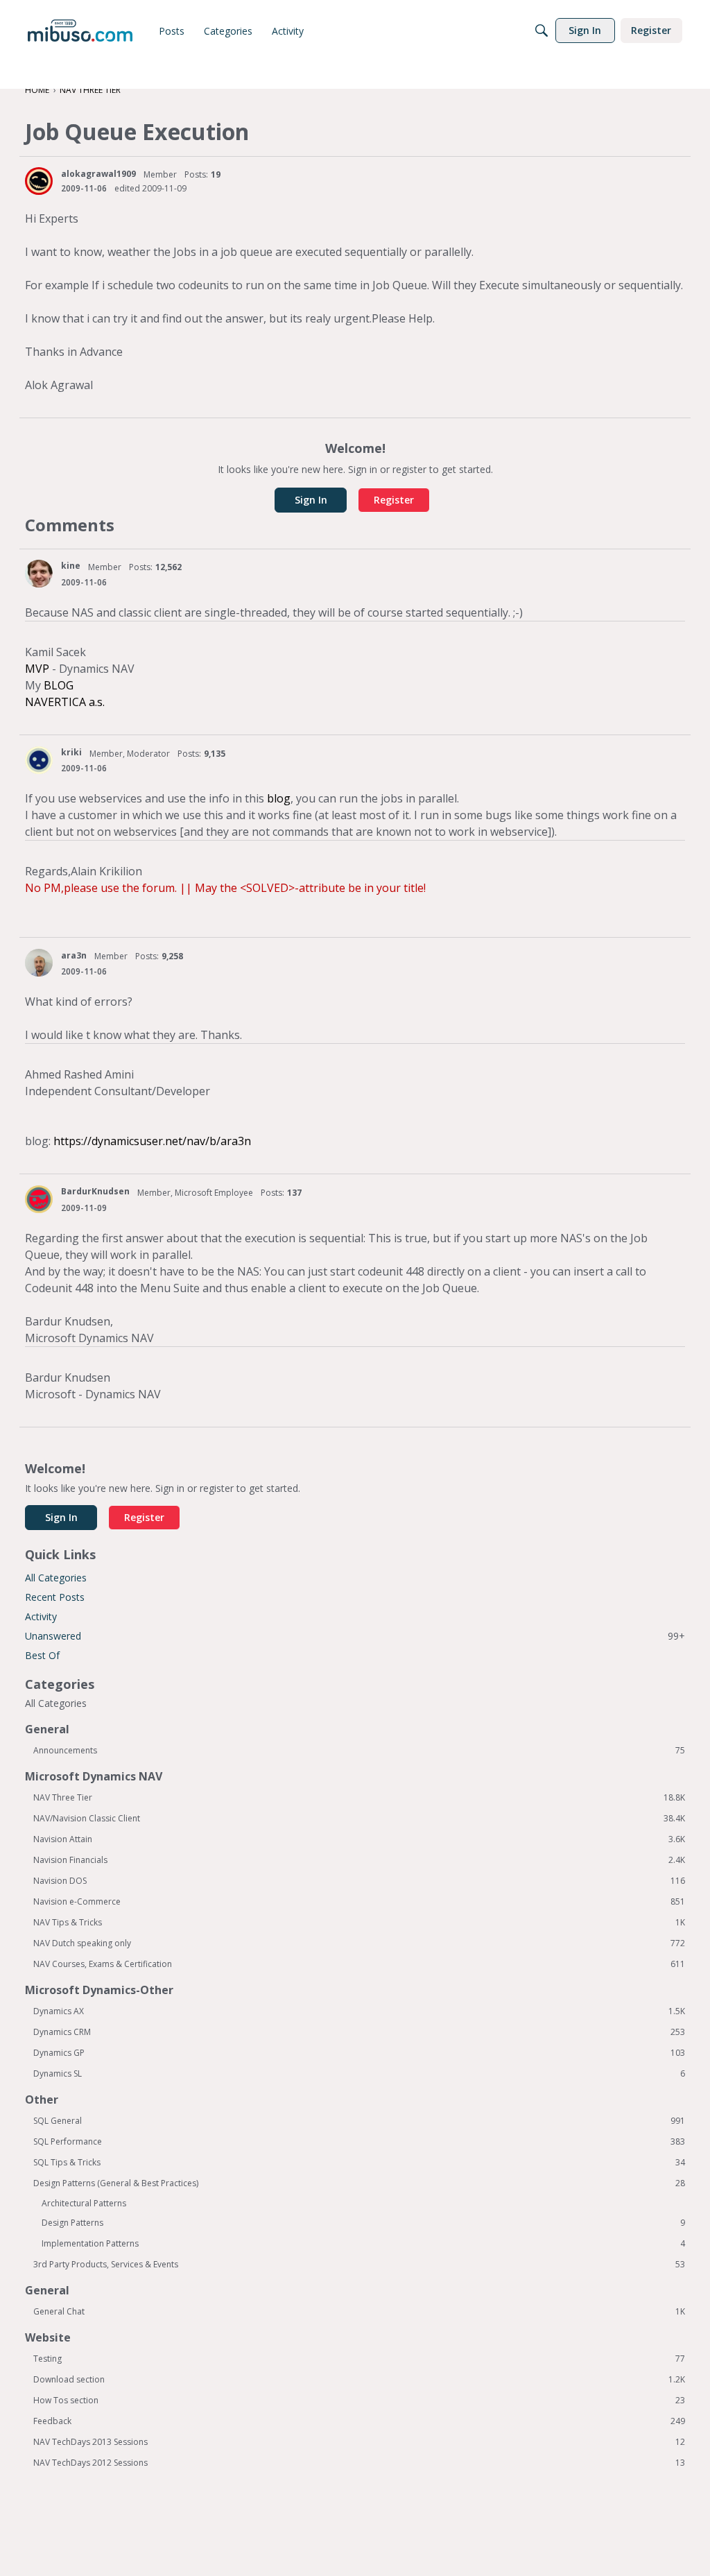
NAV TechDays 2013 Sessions (359, 2442)
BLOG (59, 685)
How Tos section (359, 2401)
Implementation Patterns (363, 2244)
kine (71, 566)
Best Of (42, 1655)
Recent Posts (55, 1597)
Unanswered (355, 1636)
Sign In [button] (311, 500)
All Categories (56, 1578)
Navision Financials (359, 1860)
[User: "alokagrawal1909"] (39, 181)
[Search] (542, 31)
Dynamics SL (359, 2074)
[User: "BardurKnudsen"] (39, 1199)
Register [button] (394, 500)
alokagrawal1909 (98, 174)
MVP (37, 669)
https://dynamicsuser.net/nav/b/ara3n (152, 1141)
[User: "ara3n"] (39, 963)
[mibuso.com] (80, 31)
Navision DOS (359, 1881)
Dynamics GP (359, 2053)
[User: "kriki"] (39, 760)
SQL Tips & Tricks (359, 2163)
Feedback (359, 2421)
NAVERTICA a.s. (65, 702)
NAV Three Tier (359, 1798)
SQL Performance (359, 2142)
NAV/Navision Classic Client (359, 1819)
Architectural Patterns (84, 2203)
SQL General (359, 2121)
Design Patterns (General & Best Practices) (359, 2183)
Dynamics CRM (359, 2032)
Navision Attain (359, 1839)
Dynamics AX (359, 2011)
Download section (359, 2380)
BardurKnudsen (95, 1191)
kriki (71, 752)
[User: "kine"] (39, 574)
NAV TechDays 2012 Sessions (359, 2463)
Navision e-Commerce (359, 1902)
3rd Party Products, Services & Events (359, 2265)
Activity (41, 1616)
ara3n (74, 955)
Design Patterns (363, 2223)
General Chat (359, 2312)
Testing (359, 2359)
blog (279, 798)
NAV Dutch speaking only (359, 1943)
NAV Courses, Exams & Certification (359, 1964)
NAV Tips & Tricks (359, 1923)
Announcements (359, 1751)
